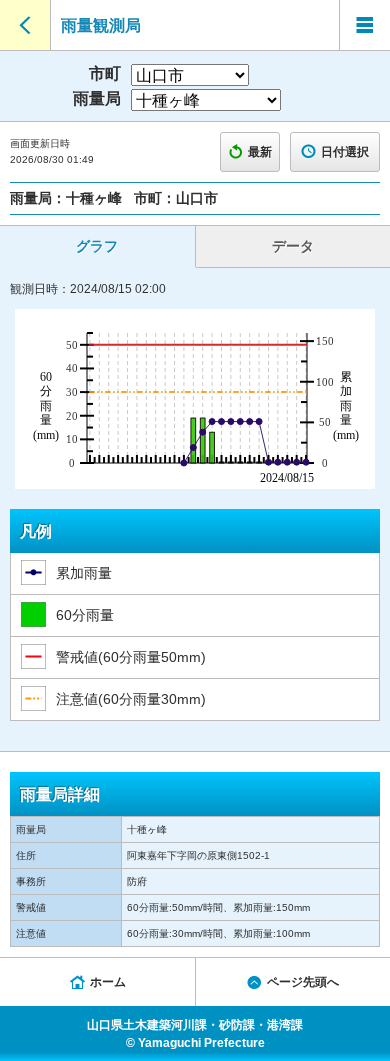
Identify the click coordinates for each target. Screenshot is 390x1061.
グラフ (97, 246)
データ (293, 246)
